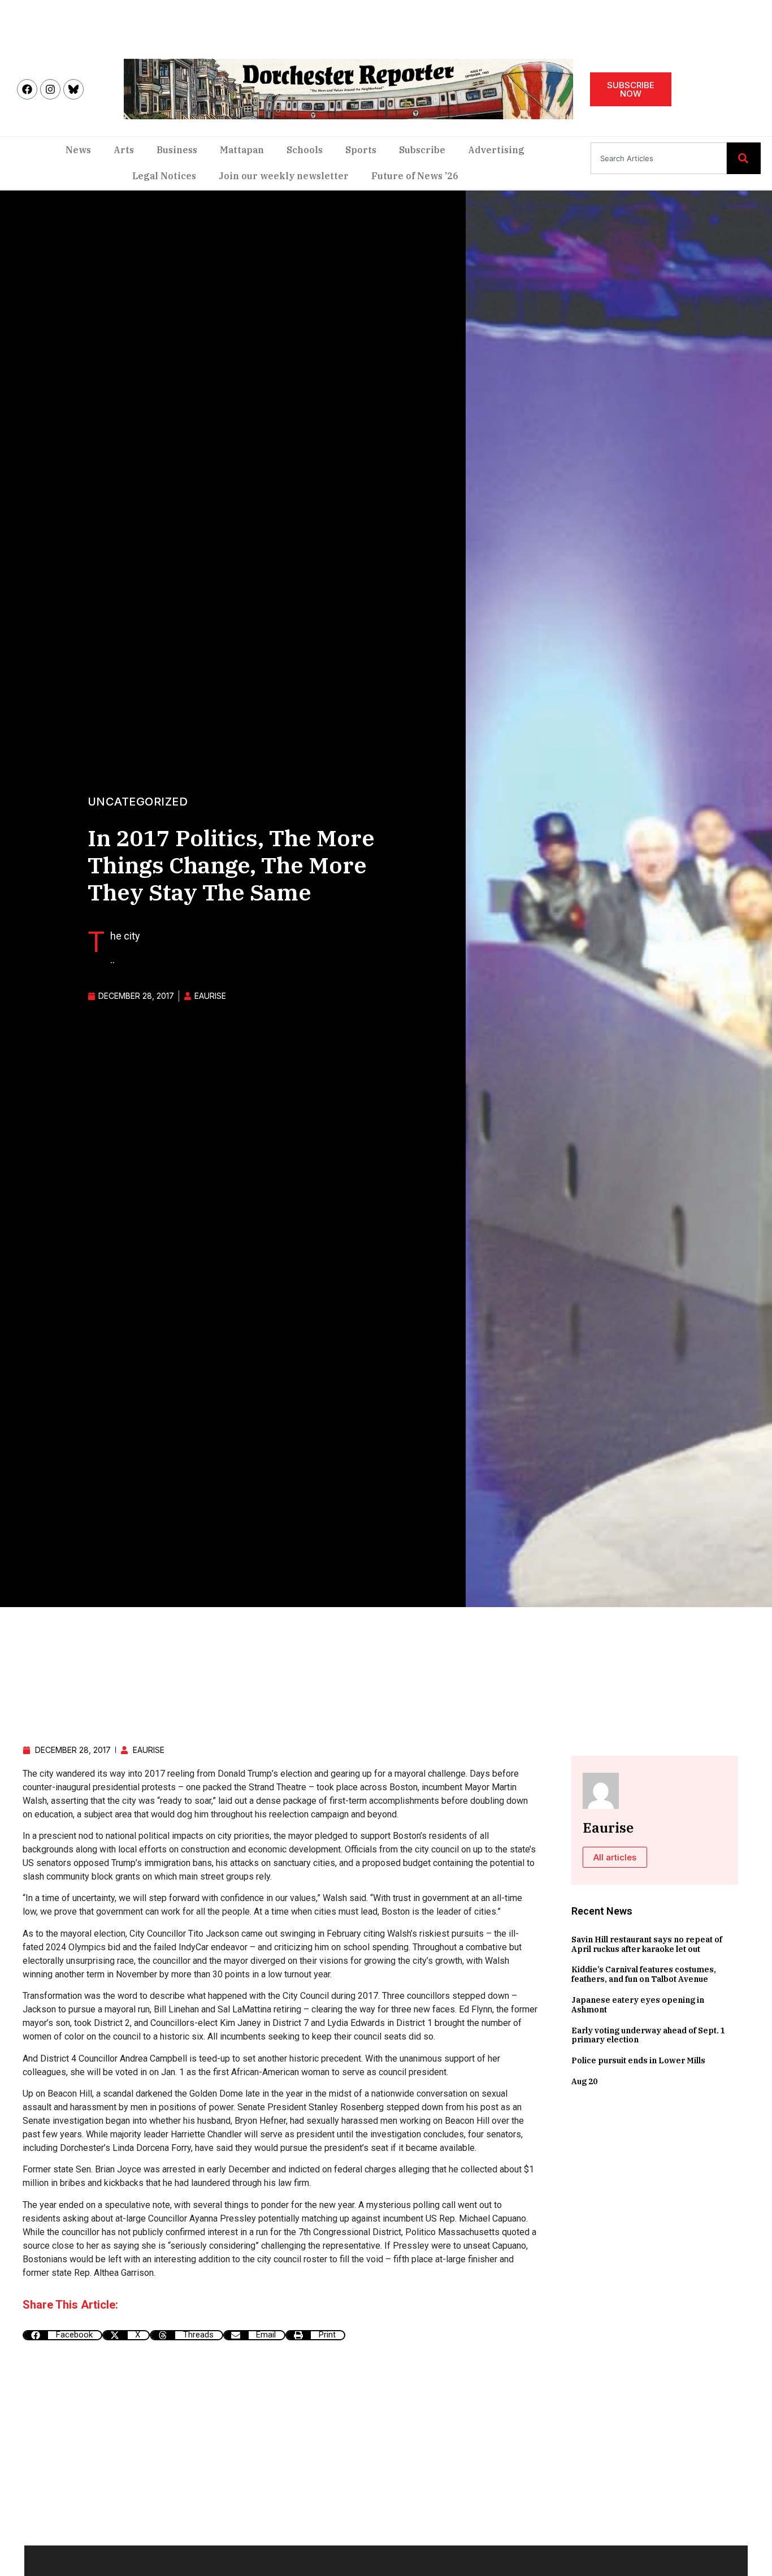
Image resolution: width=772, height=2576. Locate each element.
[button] (62, 2335)
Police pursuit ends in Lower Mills (638, 2060)
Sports (361, 150)
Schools (305, 150)
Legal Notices (164, 176)
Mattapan (242, 150)
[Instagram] (50, 89)
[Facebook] (27, 89)
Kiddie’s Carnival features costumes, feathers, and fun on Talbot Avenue (644, 1974)
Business (177, 150)
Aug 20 (584, 2081)
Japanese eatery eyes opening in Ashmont (638, 2005)
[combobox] (659, 158)
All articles (615, 1857)
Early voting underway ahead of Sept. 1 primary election (648, 2035)
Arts (124, 150)
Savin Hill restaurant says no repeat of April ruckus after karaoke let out (647, 1944)
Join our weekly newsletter (284, 176)
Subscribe (422, 150)
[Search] (744, 158)
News (78, 150)
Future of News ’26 (415, 176)
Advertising (496, 150)
